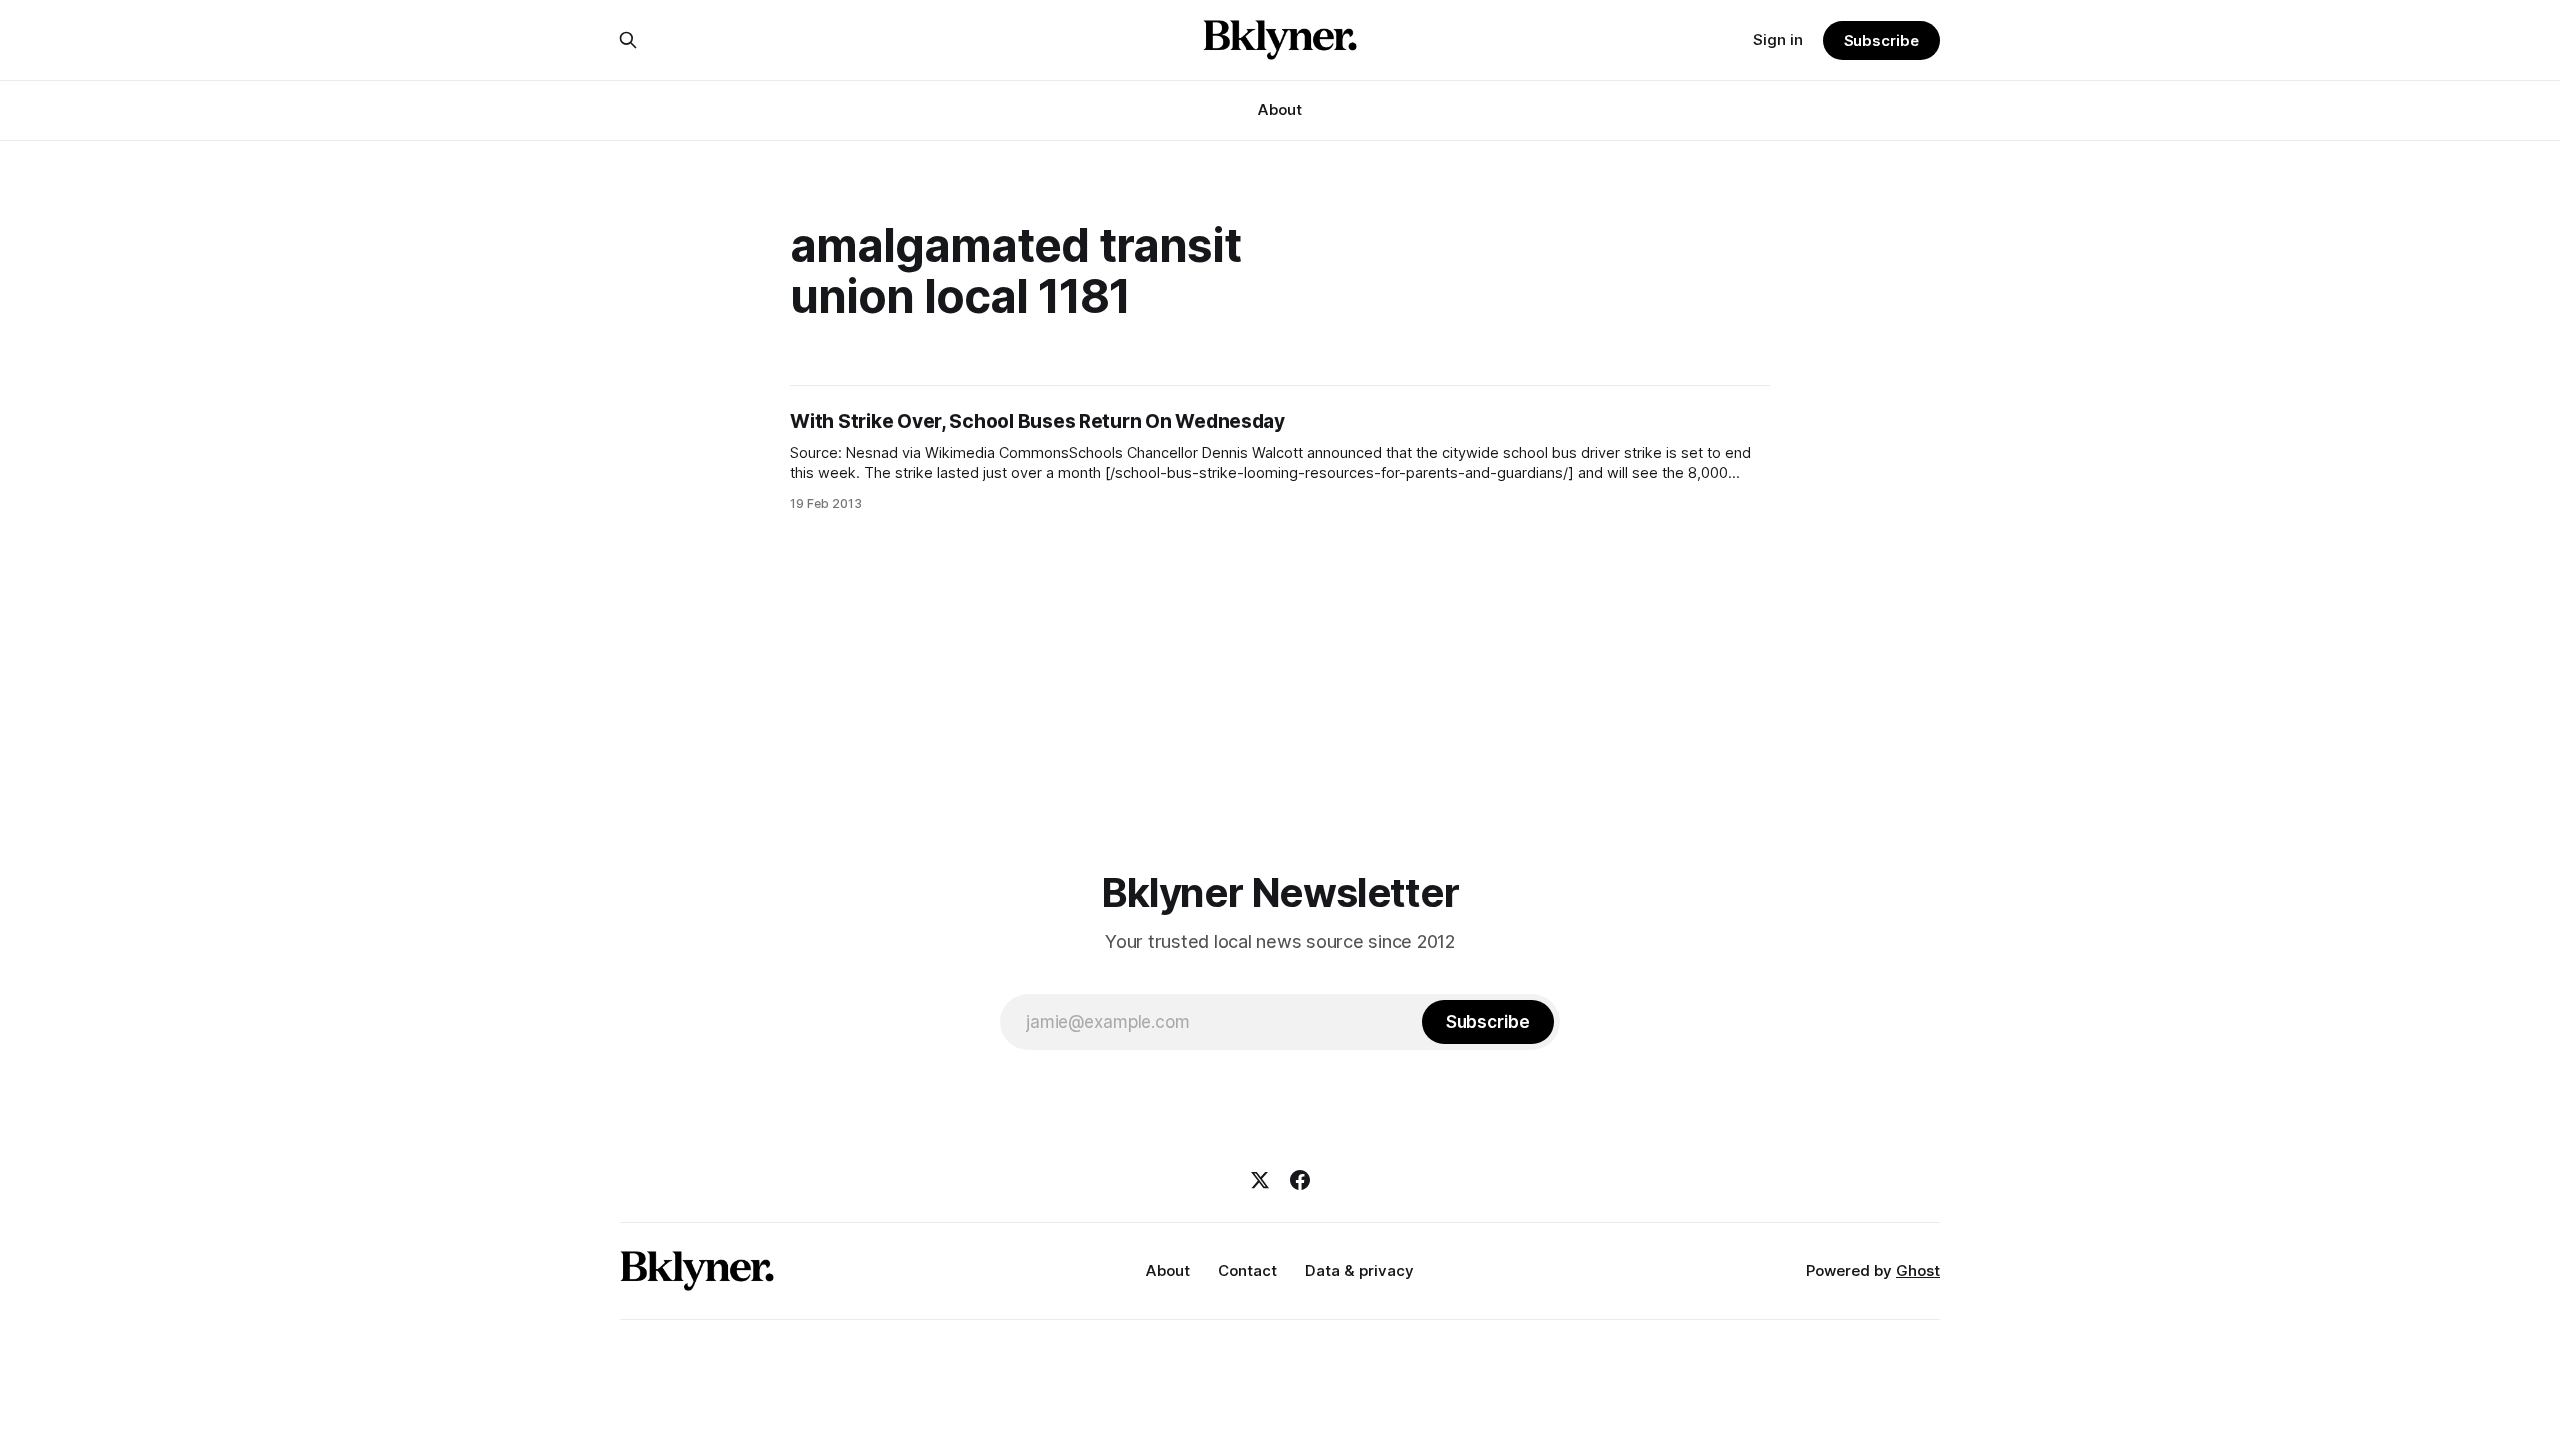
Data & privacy (1359, 1270)
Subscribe (1881, 40)
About (1280, 109)
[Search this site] (628, 40)
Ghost (1918, 1270)
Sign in (1778, 39)
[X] (1260, 1180)
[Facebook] (1300, 1180)
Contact (1247, 1270)
